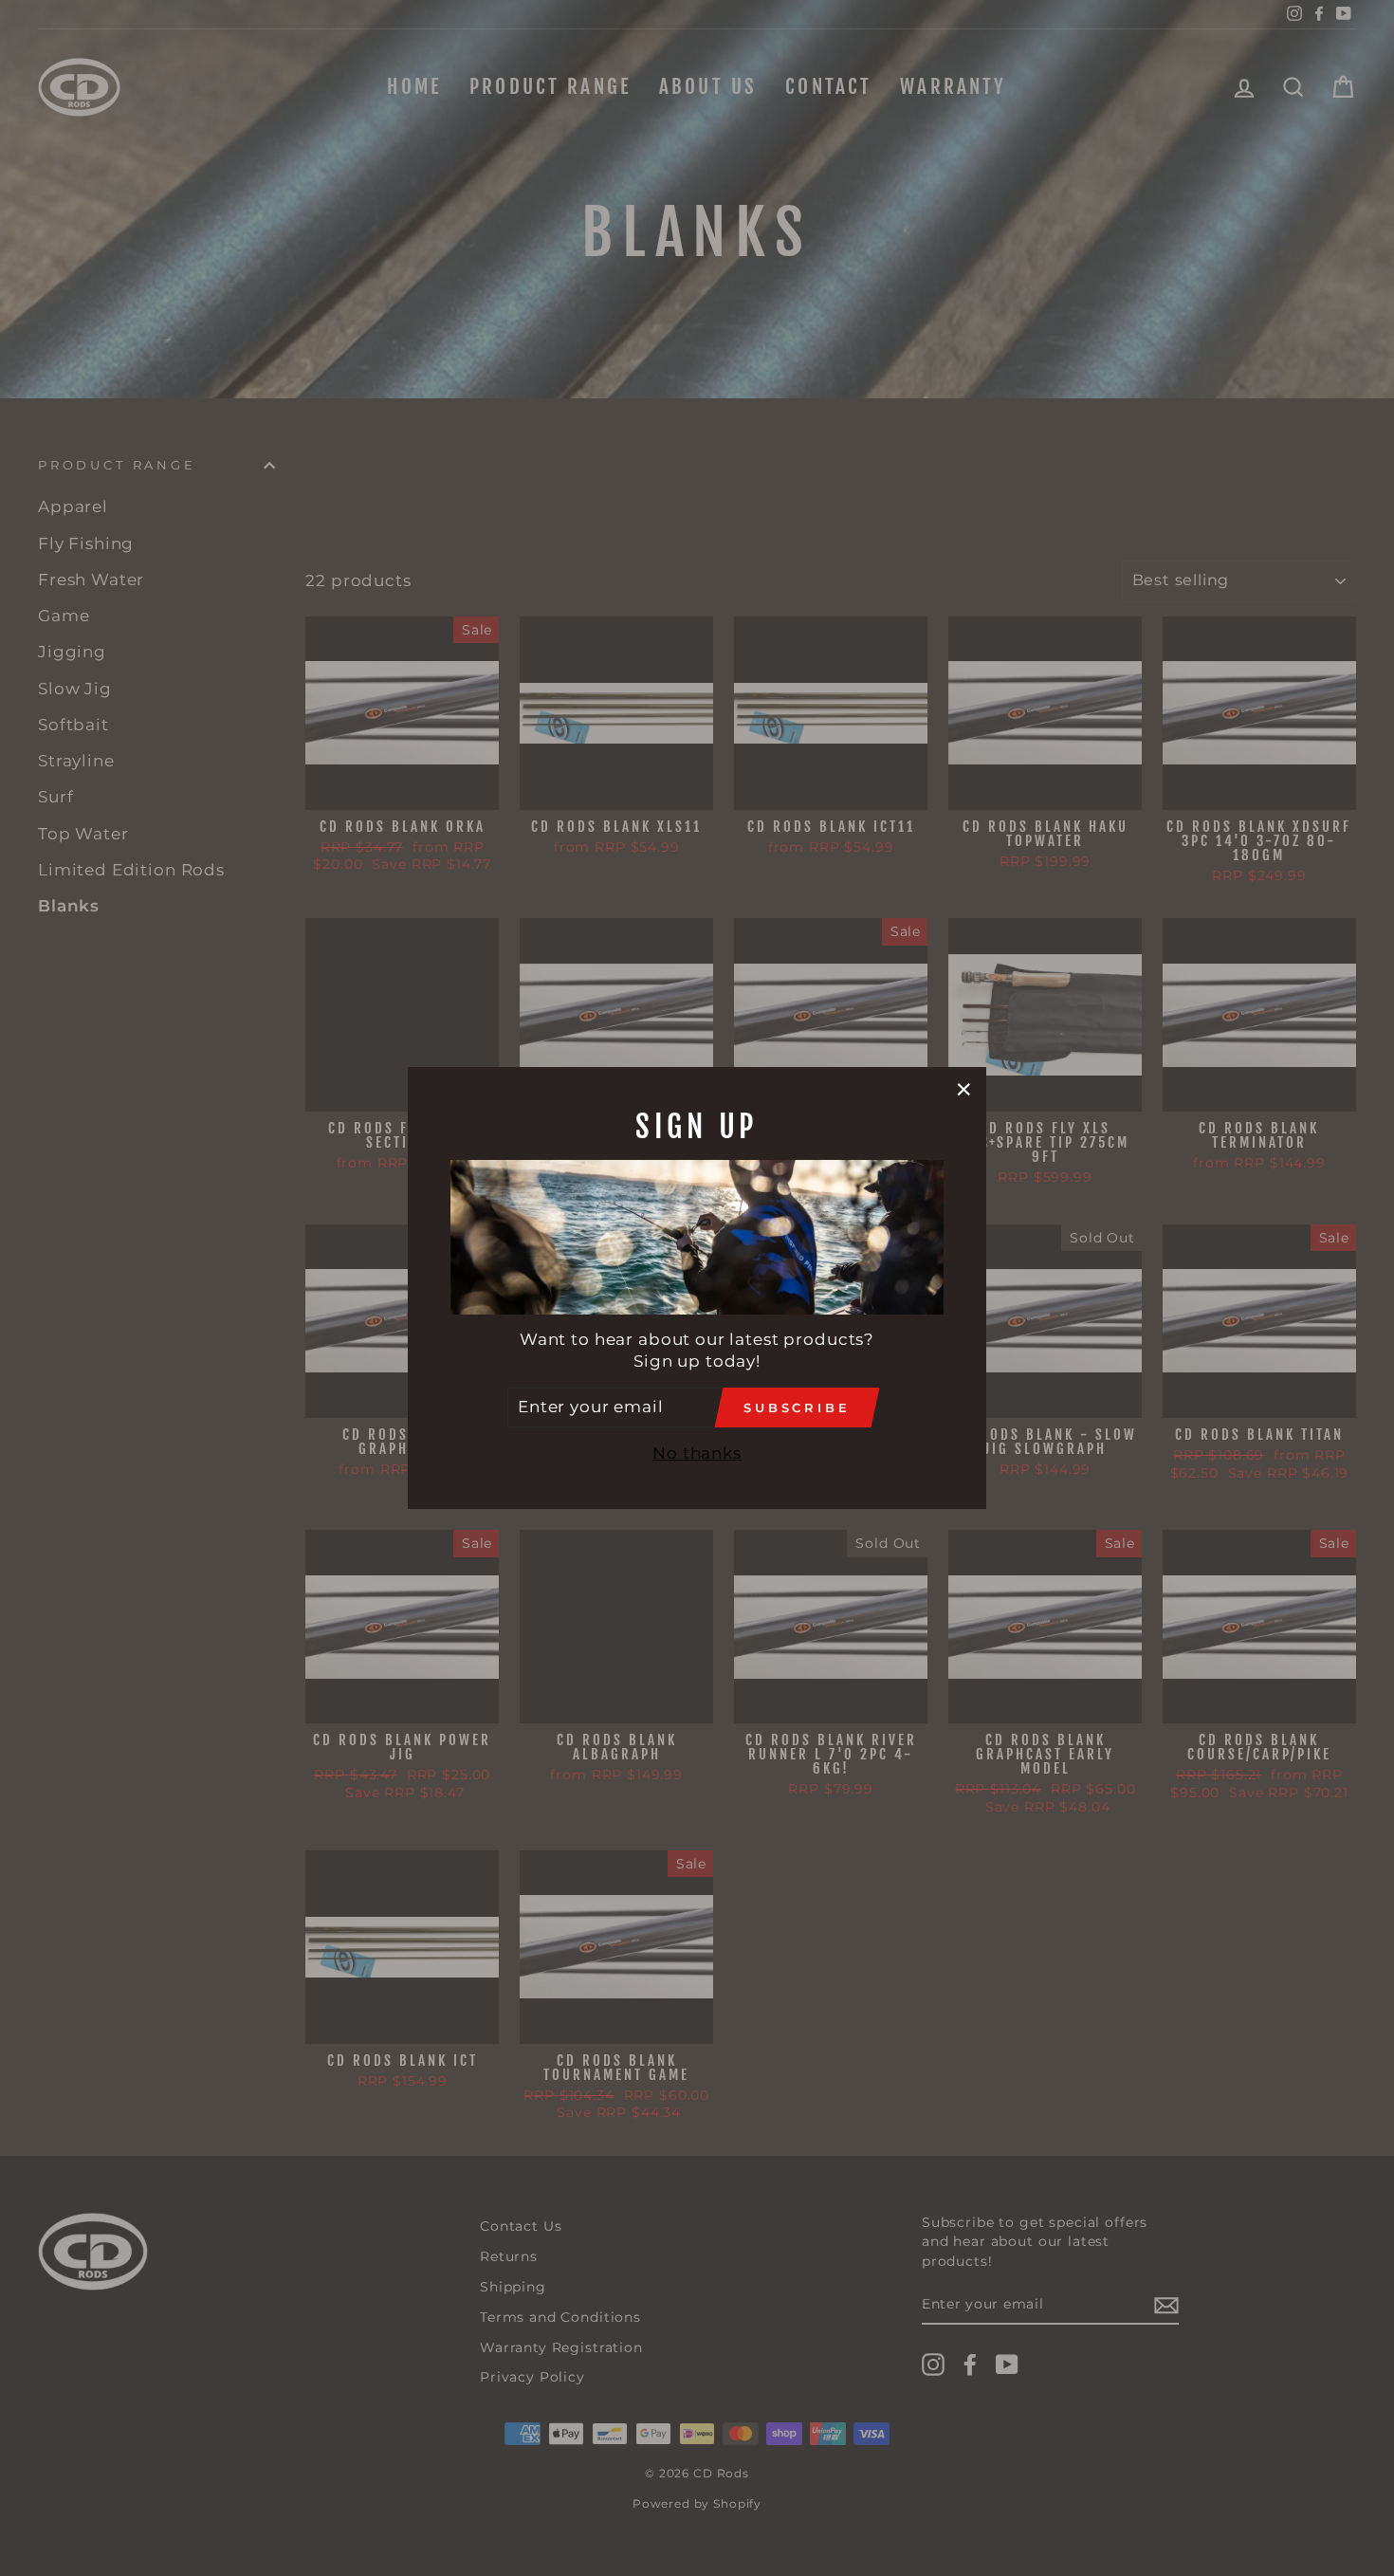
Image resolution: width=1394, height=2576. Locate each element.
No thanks (697, 1453)
